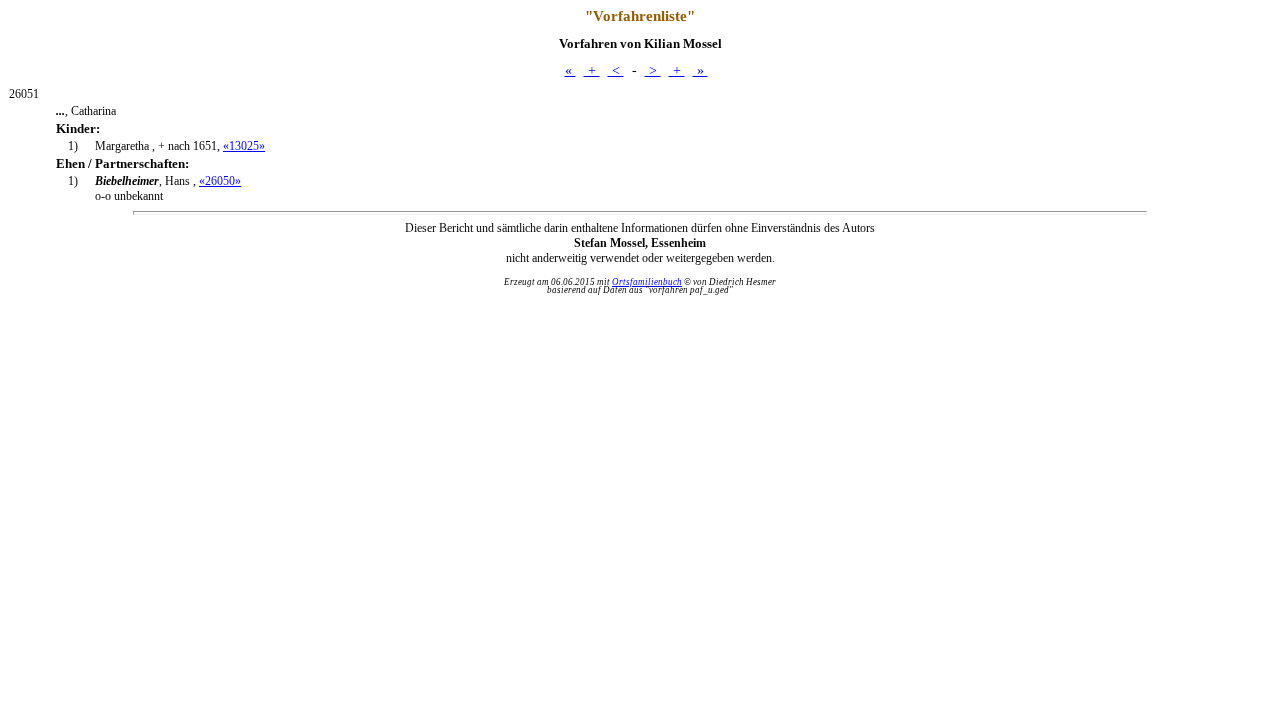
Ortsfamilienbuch (647, 282)
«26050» (220, 181)
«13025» (244, 146)
